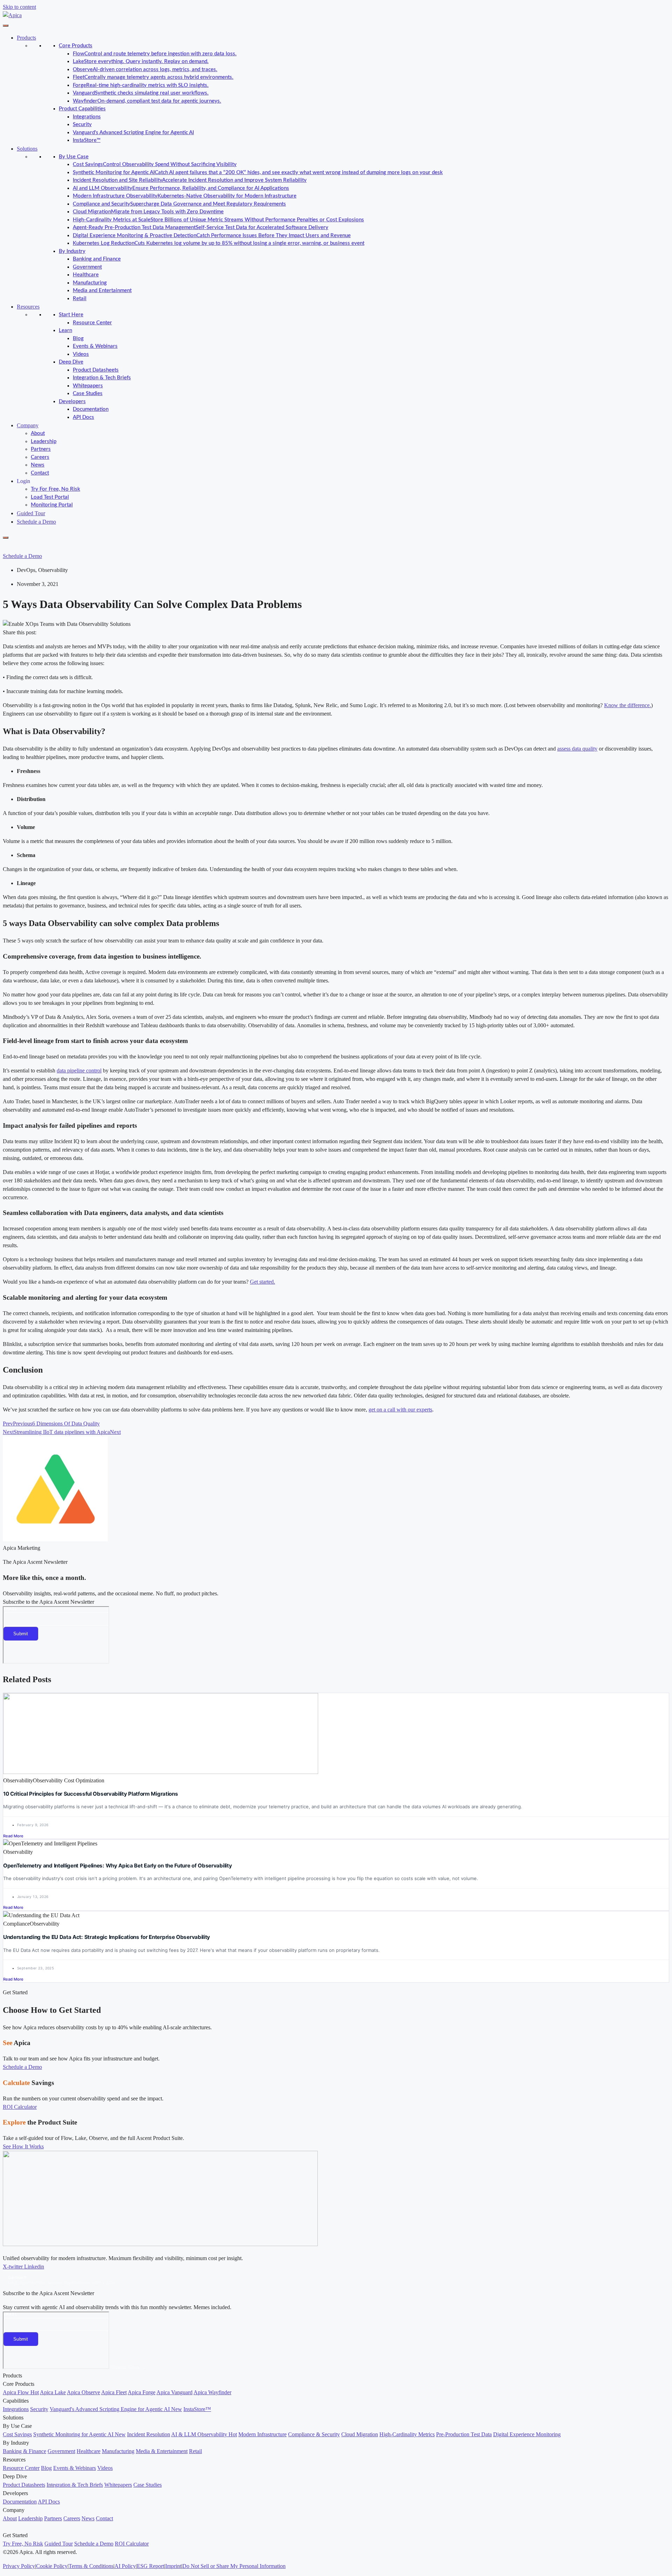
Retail (80, 299)
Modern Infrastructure (262, 2434)
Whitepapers (88, 386)
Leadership (44, 441)
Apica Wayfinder (212, 2392)
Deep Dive (71, 362)
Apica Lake (53, 2392)
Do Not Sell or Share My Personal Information (234, 2566)
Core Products (76, 46)
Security (82, 125)
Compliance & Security (314, 2434)
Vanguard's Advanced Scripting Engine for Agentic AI (133, 133)
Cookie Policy (52, 2566)
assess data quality (577, 749)
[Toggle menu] (6, 26)
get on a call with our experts (400, 1410)
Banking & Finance (24, 2451)
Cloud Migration (360, 2434)
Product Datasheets (96, 370)
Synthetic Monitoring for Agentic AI (79, 2434)
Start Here (71, 315)
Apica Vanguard (174, 2392)
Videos (81, 354)
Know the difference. (628, 705)
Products (26, 38)
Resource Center (92, 323)
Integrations (87, 117)
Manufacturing (90, 283)
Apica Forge (142, 2392)
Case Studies (88, 393)
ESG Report (150, 2566)
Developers (72, 402)
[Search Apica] (9, 546)
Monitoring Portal (52, 505)
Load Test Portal (50, 497)
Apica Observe (83, 2392)
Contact (40, 473)
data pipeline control (79, 1071)
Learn (65, 330)
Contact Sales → (128, 2367)
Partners (41, 449)
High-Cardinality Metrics (407, 2434)
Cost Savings (17, 2434)
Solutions (27, 149)
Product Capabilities (82, 109)
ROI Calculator (132, 2544)
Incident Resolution (149, 2434)
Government (87, 267)
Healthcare (86, 275)
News (38, 465)
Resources (28, 307)
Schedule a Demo (36, 522)
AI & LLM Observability (204, 2434)
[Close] (6, 538)
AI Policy (125, 2566)
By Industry (72, 251)
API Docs (83, 417)
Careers (40, 457)
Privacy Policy (19, 2566)
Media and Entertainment (102, 291)
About (38, 433)
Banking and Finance (97, 259)
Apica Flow (21, 2392)
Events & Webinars (95, 346)
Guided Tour (31, 513)
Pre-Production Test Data (464, 2434)
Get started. (262, 1282)
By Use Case (74, 157)
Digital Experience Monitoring (527, 2434)
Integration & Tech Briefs (102, 378)
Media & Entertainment (162, 2451)
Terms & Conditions (91, 2566)
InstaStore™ (87, 140)
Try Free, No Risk (23, 2544)
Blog (78, 339)
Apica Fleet (114, 2392)
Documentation (91, 409)
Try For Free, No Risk (55, 489)
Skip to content (19, 7)
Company (28, 425)
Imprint (173, 2566)
